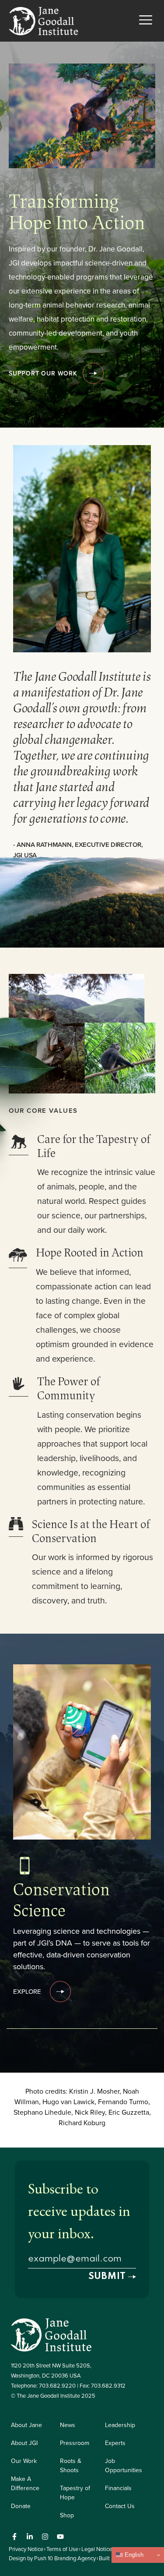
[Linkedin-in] (30, 2537)
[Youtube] (60, 2537)
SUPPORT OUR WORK (43, 373)
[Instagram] (45, 2537)
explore (27, 1991)
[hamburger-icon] (145, 21)
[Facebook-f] (14, 2537)
